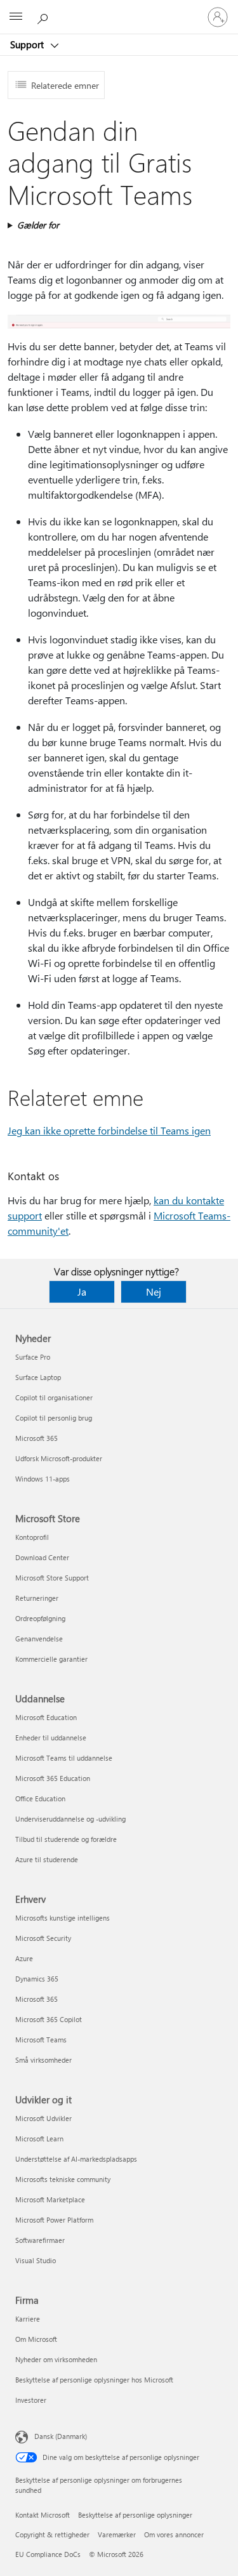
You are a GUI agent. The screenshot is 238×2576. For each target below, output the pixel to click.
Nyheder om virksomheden (56, 2359)
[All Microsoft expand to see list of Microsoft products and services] (16, 17)
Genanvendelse (39, 1639)
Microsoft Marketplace (50, 2199)
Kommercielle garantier (51, 1659)
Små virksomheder (43, 2060)
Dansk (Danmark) (61, 2436)
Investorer (31, 2400)
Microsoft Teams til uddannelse (64, 1758)
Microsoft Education (46, 1717)
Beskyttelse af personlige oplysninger (135, 2515)
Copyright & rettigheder (52, 2534)
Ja (82, 1291)
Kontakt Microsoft (43, 2515)
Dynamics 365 (37, 1979)
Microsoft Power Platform (54, 2220)
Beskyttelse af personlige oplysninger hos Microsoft (94, 2380)
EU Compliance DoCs (48, 2554)
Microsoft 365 (36, 1438)
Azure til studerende (47, 1859)
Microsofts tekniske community (63, 2179)
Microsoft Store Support (52, 1578)
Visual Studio (36, 2260)
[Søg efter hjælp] (44, 16)
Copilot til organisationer (54, 1397)
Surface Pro (33, 1357)
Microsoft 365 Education (53, 1778)
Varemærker (117, 2534)
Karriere (28, 2319)
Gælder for (38, 225)
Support (28, 44)
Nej (154, 1291)
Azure (24, 1958)
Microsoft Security (43, 1938)
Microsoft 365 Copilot (49, 2019)
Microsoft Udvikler (43, 2118)
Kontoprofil (32, 1537)
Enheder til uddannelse (51, 1738)
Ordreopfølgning (40, 1618)
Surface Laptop (38, 1377)
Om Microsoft (36, 2339)
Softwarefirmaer (40, 2240)
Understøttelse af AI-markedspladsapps (76, 2159)
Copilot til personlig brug (54, 1418)
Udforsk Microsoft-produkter (59, 1458)
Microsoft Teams (41, 2040)
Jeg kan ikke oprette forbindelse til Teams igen (109, 1130)
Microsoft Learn (39, 2139)
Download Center (42, 1557)
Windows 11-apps (43, 1479)
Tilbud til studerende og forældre (66, 1839)
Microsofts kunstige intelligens (63, 1918)
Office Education (40, 1798)
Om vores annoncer (174, 2534)
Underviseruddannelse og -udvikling (70, 1819)
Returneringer (37, 1598)
